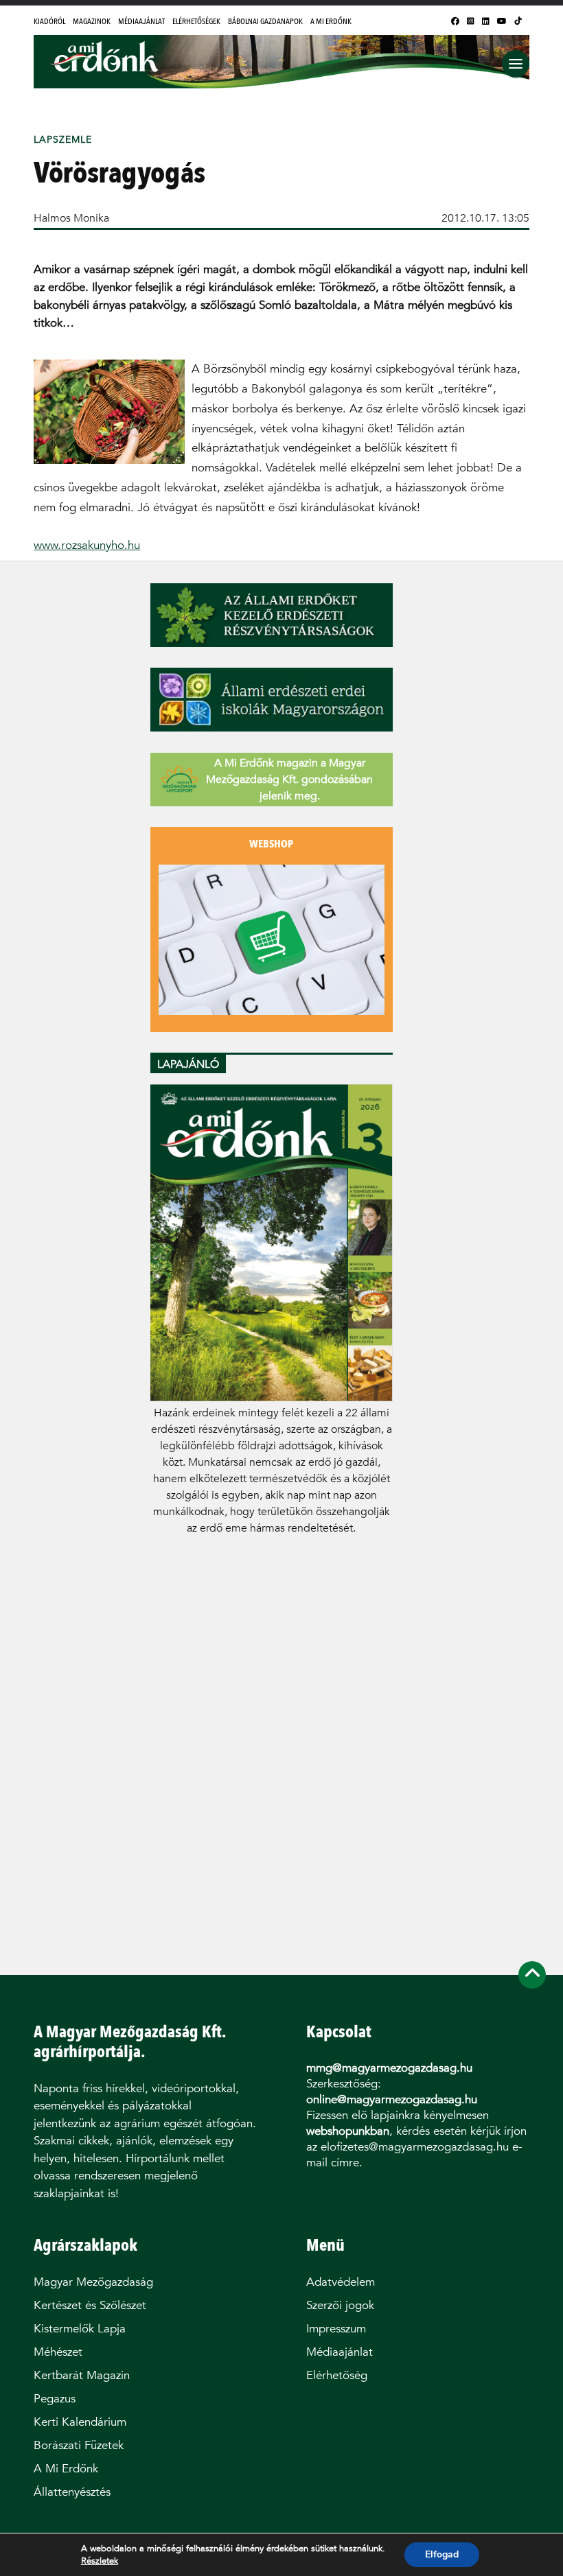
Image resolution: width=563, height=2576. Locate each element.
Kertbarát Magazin (82, 2375)
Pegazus (55, 2399)
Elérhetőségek (196, 21)
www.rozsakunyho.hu (87, 545)
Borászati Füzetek (79, 2445)
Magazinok (92, 21)
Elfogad (442, 2554)
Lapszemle (63, 140)
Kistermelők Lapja (80, 2329)
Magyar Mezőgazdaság (93, 2282)
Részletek (100, 2561)
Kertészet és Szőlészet (90, 2305)
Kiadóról (49, 21)
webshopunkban (348, 2131)
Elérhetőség (337, 2375)
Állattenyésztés (72, 2492)
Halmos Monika (71, 218)
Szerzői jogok (340, 2305)
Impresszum (336, 2329)
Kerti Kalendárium (80, 2422)
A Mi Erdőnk (331, 21)
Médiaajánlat (141, 21)
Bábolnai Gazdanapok (265, 21)
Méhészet (58, 2352)
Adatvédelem (341, 2282)
